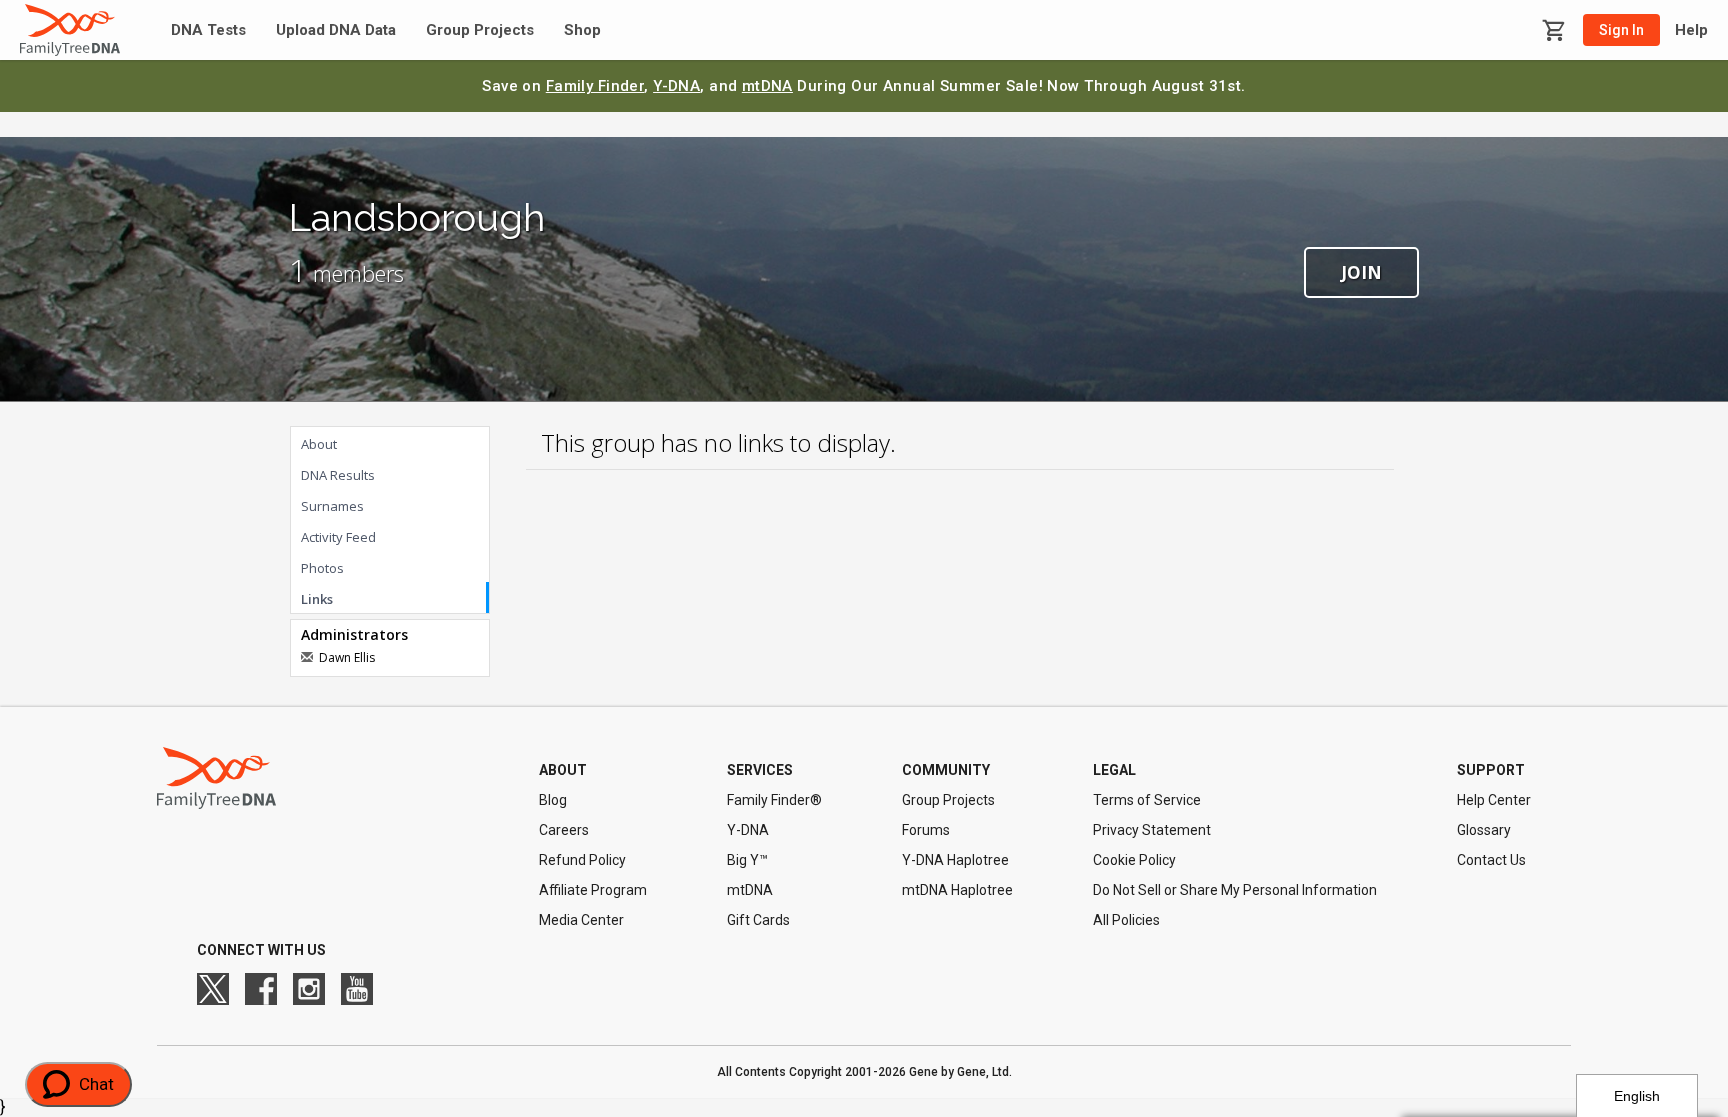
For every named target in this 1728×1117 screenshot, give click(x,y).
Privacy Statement (1152, 830)
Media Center (581, 920)
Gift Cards (758, 920)
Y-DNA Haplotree (955, 860)
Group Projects (480, 30)
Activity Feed (338, 537)
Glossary (1484, 830)
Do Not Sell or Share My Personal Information (1235, 890)
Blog (553, 800)
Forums (926, 830)
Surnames (332, 506)
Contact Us (1491, 860)
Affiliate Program (593, 890)
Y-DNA (676, 86)
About (319, 444)
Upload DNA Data (336, 30)
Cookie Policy (1134, 860)
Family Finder (595, 86)
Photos (322, 568)
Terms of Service (1147, 800)
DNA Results (338, 475)
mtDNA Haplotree (957, 890)
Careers (564, 830)
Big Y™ (747, 860)
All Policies (1126, 920)
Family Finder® (774, 800)
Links (317, 599)
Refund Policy (582, 860)
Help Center (1494, 800)
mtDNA (767, 86)
